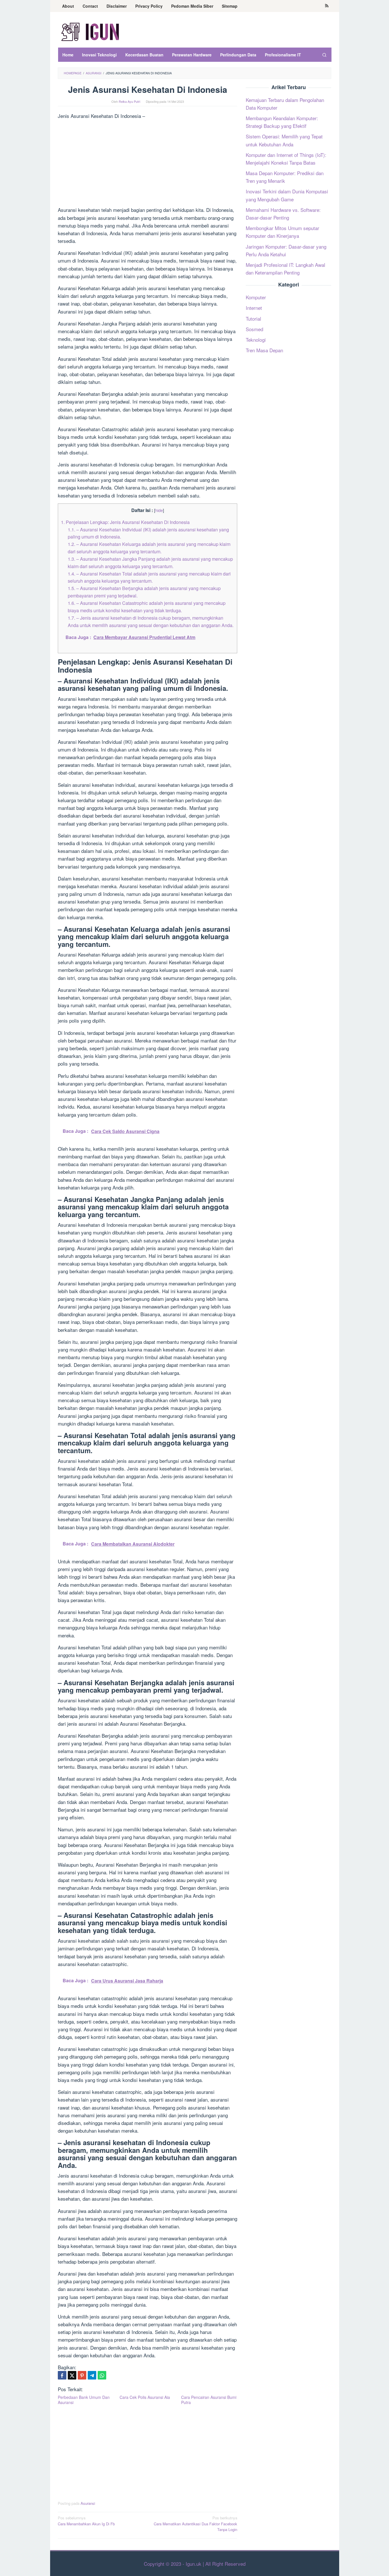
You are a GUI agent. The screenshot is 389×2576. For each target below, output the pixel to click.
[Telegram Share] (92, 2375)
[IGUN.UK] (91, 31)
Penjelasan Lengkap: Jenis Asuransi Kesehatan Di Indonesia (125, 522)
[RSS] (327, 6)
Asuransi (88, 2503)
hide (159, 510)
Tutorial (253, 319)
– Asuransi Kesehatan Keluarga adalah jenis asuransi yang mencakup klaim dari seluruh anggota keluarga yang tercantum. (149, 548)
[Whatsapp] (102, 2375)
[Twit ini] (72, 2375)
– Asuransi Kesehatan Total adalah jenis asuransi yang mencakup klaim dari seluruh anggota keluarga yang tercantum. (149, 577)
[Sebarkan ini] (62, 2375)
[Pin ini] (82, 2375)
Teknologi (256, 340)
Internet (254, 308)
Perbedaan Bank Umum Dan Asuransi (84, 2400)
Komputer (256, 297)
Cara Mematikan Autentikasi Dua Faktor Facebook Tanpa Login (195, 2524)
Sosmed (254, 329)
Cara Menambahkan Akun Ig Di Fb (86, 2521)
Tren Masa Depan (264, 350)
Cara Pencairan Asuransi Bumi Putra (209, 2400)
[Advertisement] (148, 164)
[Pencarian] (324, 55)
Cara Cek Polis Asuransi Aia (145, 2397)
